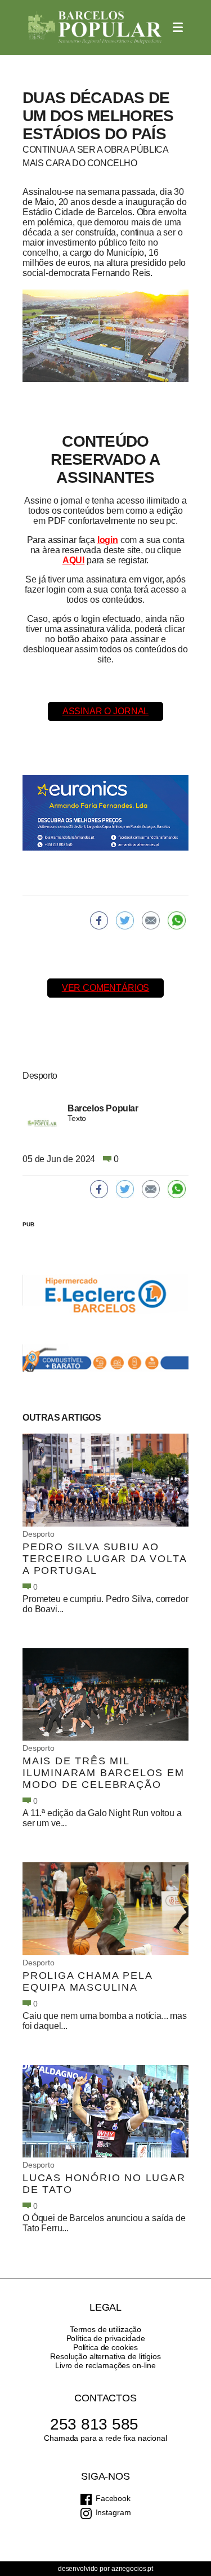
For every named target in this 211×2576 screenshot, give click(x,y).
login (108, 540)
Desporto (39, 1534)
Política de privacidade (106, 2338)
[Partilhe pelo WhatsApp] (177, 920)
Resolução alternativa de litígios (105, 2356)
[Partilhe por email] (151, 920)
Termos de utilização (105, 2329)
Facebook (113, 2498)
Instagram (113, 2512)
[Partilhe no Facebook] (99, 920)
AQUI (73, 560)
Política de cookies (105, 2347)
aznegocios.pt (132, 2569)
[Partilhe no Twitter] (125, 920)
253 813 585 (94, 2424)
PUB (28, 1224)
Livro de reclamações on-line (105, 2365)
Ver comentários (106, 988)
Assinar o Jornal (105, 711)
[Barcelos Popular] (95, 28)
